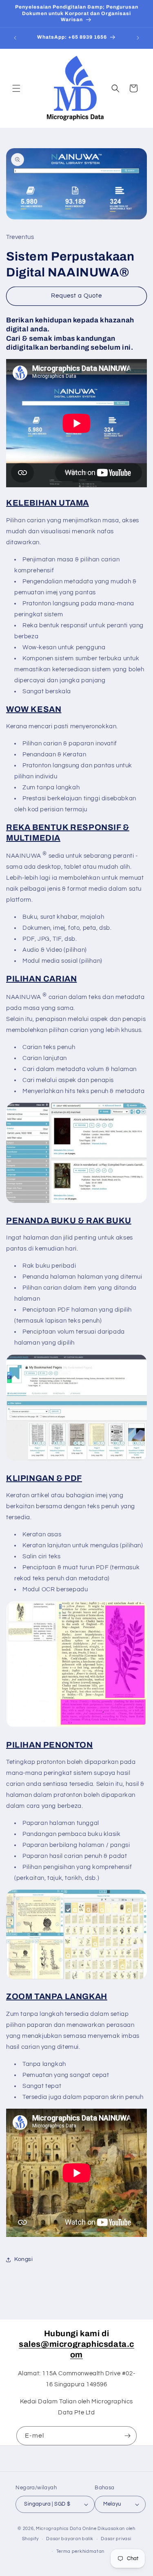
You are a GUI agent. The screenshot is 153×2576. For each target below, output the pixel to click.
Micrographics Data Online (66, 2529)
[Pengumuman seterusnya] (138, 38)
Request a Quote (76, 296)
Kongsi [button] (24, 2259)
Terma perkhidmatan (81, 2551)
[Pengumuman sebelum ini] (15, 38)
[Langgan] (127, 2436)
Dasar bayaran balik (70, 2539)
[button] (16, 88)
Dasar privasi (116, 2539)
